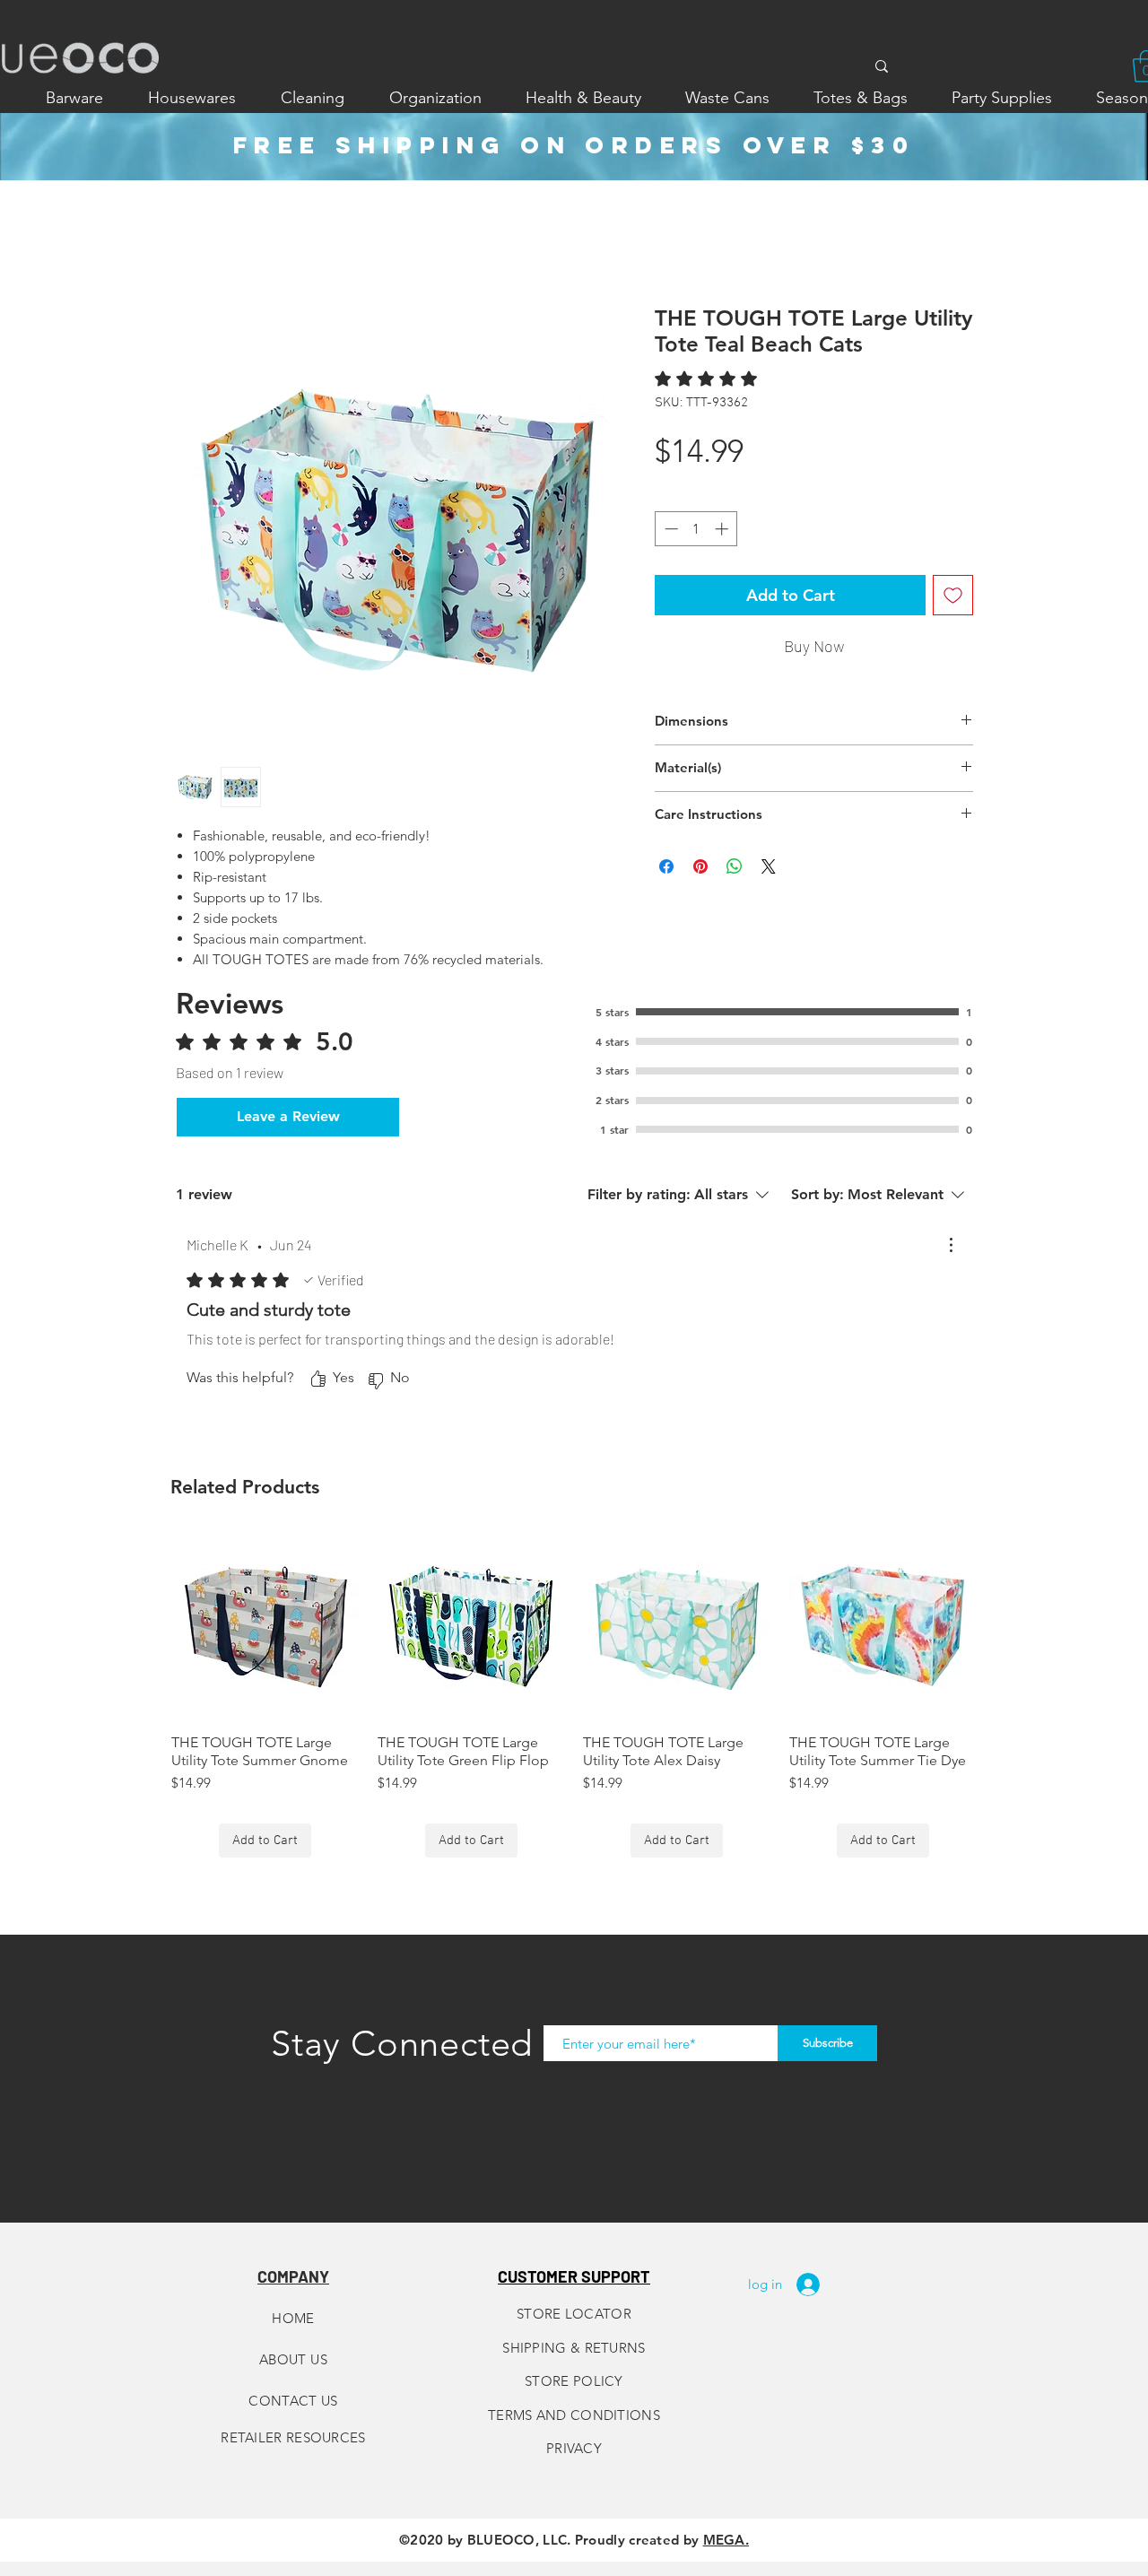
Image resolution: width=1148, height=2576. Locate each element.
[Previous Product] (145, 1625)
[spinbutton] (696, 529)
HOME (293, 2318)
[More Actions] (951, 1245)
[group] (574, 1696)
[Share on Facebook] (666, 866)
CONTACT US (293, 2401)
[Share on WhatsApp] (735, 866)
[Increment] (723, 529)
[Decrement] (670, 529)
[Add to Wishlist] (953, 595)
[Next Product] (1003, 1625)
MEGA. (726, 2540)
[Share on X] (769, 866)
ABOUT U (290, 2359)
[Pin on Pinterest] (700, 866)
